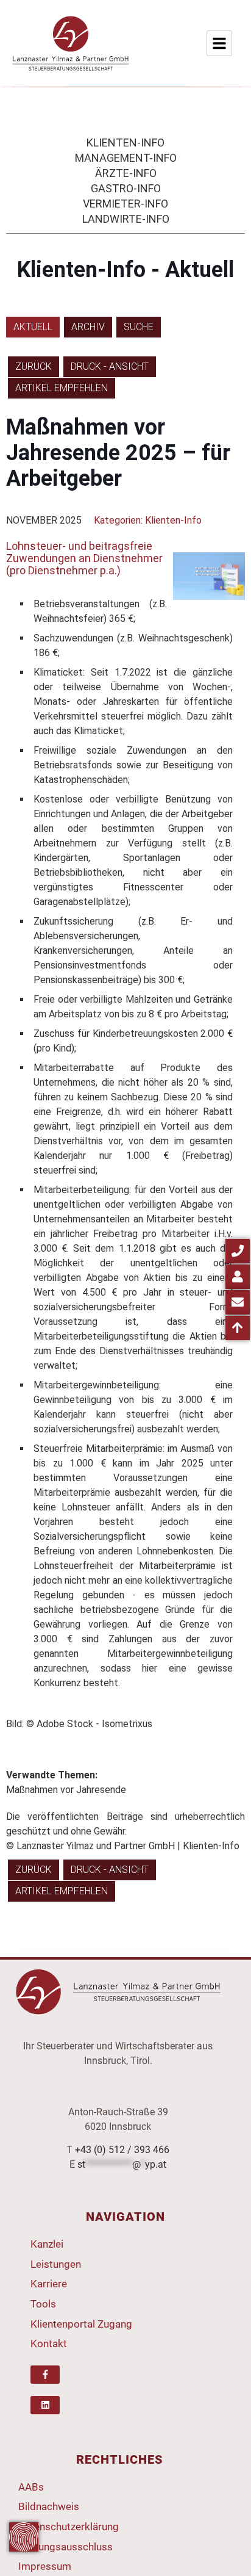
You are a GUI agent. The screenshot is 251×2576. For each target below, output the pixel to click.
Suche (139, 327)
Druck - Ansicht (110, 366)
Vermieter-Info (125, 204)
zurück (34, 366)
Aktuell (33, 327)
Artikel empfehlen (62, 388)
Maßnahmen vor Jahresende (66, 1790)
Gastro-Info (126, 188)
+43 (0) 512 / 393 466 (122, 2150)
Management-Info (126, 158)
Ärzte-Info (126, 173)
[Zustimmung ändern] (24, 2537)
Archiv (88, 327)
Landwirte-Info (126, 219)
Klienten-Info (125, 143)
